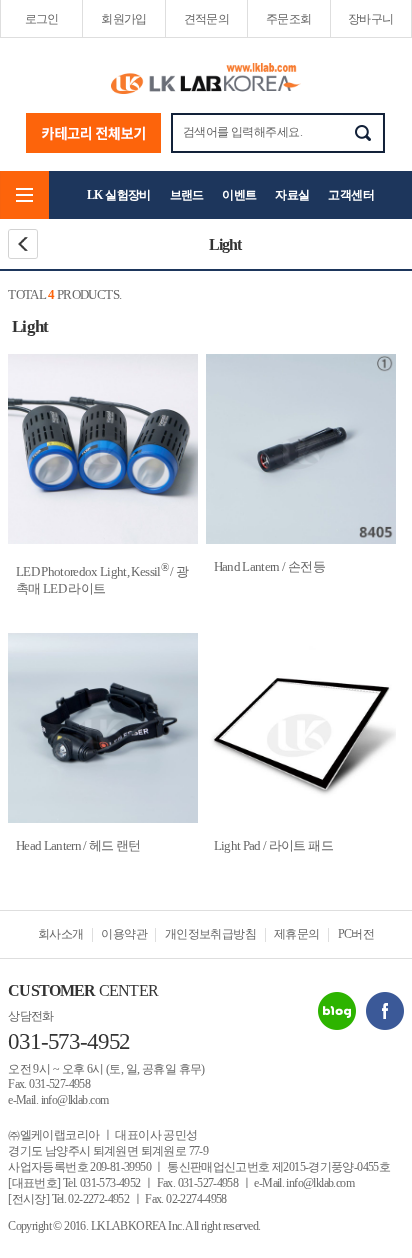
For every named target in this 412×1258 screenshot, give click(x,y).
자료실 (292, 195)
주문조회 (289, 19)
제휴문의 (297, 934)
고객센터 (351, 195)
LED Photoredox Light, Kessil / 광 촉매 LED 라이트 (102, 580)
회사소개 (61, 934)
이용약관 (124, 934)
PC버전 (356, 934)
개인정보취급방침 (210, 934)
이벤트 (239, 195)
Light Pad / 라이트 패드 (273, 845)
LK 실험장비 (119, 195)
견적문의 (207, 19)
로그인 (42, 19)
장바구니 (371, 19)
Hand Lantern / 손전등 (269, 566)
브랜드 (187, 195)
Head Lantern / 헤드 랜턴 (78, 845)
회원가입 (124, 19)
